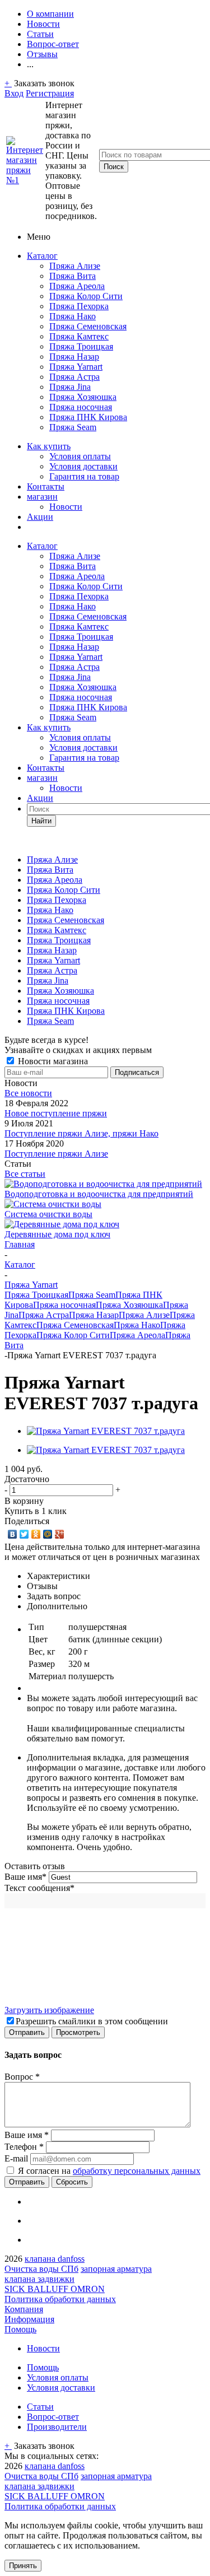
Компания (24, 2309)
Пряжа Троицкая (81, 346)
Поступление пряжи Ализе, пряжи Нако (81, 1133)
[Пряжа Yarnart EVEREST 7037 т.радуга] (106, 1431)
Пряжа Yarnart (76, 367)
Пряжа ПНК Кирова (88, 417)
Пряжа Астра (74, 377)
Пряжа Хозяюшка (83, 397)
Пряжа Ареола (77, 286)
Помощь (20, 2329)
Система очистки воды (48, 1214)
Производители (57, 2427)
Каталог (42, 256)
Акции (40, 517)
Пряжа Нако (73, 316)
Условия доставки (83, 466)
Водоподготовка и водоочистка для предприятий (99, 1194)
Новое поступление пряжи (56, 1113)
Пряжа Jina (70, 387)
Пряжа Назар (74, 357)
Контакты (46, 486)
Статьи (40, 2407)
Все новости (28, 1093)
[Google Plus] (60, 1534)
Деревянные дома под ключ (57, 1234)
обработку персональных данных (137, 2171)
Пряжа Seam (73, 427)
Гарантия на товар (84, 476)
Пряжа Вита (73, 276)
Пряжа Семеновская (88, 326)
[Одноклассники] (36, 1534)
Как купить (49, 446)
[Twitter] (24, 1534)
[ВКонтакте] (13, 1534)
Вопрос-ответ (53, 2417)
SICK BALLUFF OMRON (55, 2289)
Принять (23, 2566)
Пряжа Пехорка (79, 306)
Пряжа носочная (81, 407)
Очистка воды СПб (41, 2269)
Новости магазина (52, 1061)
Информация (29, 2319)
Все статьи (25, 1174)
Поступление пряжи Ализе (56, 1154)
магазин (42, 497)
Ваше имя (25, 1877)
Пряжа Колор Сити (86, 296)
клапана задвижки (39, 2279)
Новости (66, 507)
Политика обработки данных (60, 2299)
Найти (41, 821)
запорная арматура (116, 2269)
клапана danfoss (55, 2259)
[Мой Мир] (48, 1534)
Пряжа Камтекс (79, 336)
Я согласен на (109, 2171)
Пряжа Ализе (75, 266)
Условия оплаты (80, 456)
